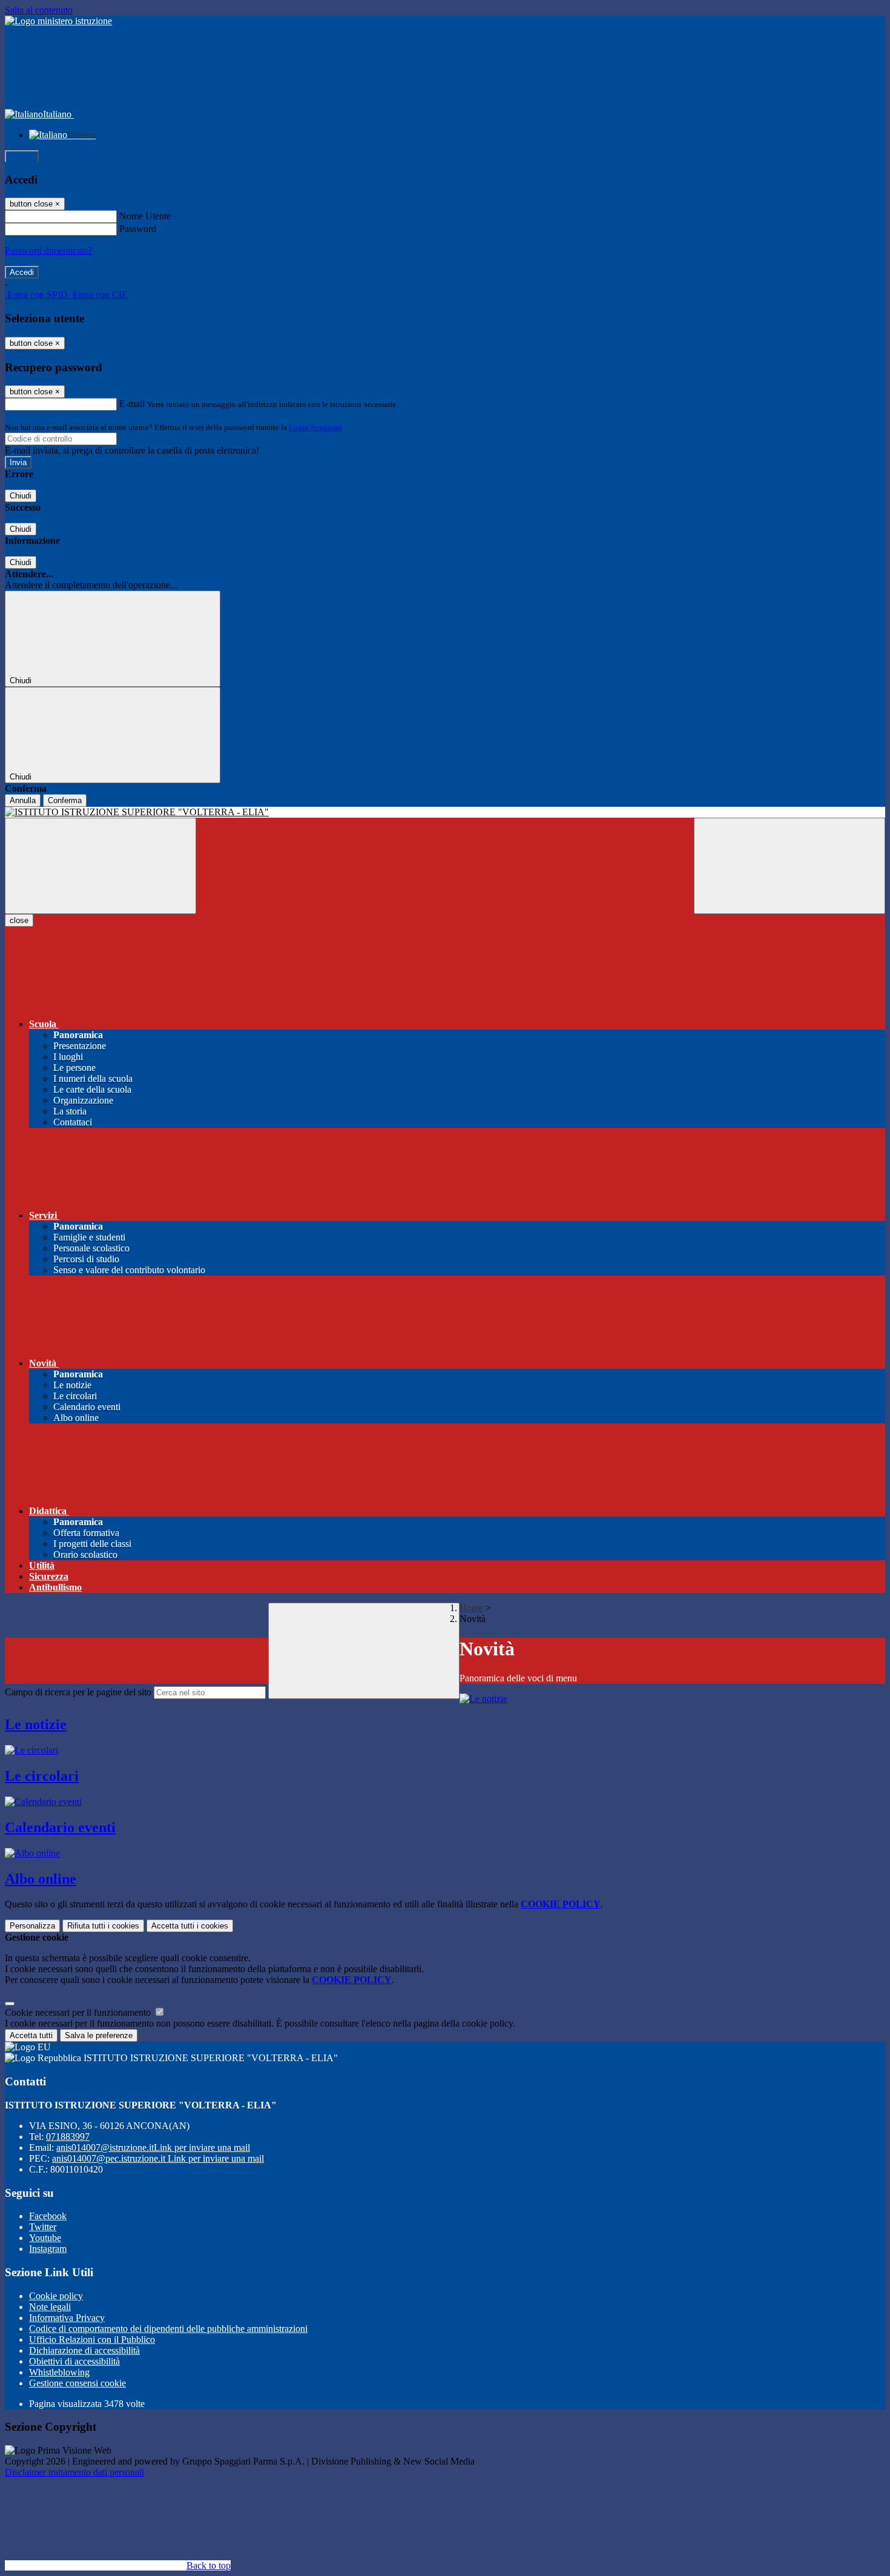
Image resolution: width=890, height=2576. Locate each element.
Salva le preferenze (99, 2035)
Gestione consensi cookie (77, 2383)
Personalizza (32, 1926)
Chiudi (21, 496)
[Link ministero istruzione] (58, 21)
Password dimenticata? (48, 250)
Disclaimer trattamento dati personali (74, 2472)
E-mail (132, 404)
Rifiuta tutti (103, 1926)
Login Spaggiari (315, 427)
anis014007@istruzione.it (153, 2147)
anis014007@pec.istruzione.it (158, 2158)
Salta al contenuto (39, 10)
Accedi (22, 157)
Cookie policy (56, 2296)
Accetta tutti (190, 1926)
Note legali (50, 2307)
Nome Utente (145, 216)
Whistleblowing (59, 2372)
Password (138, 229)
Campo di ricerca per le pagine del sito (78, 1692)
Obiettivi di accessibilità (74, 2361)
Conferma (65, 800)
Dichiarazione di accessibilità (84, 2350)
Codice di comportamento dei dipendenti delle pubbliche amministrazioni (168, 2329)
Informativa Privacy (67, 2318)
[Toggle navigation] (101, 866)
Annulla (23, 800)
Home (471, 1608)
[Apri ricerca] (789, 866)
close (19, 920)
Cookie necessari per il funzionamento (79, 2012)
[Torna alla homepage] (445, 812)
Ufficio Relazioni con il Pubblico (92, 2339)
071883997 (68, 2137)
